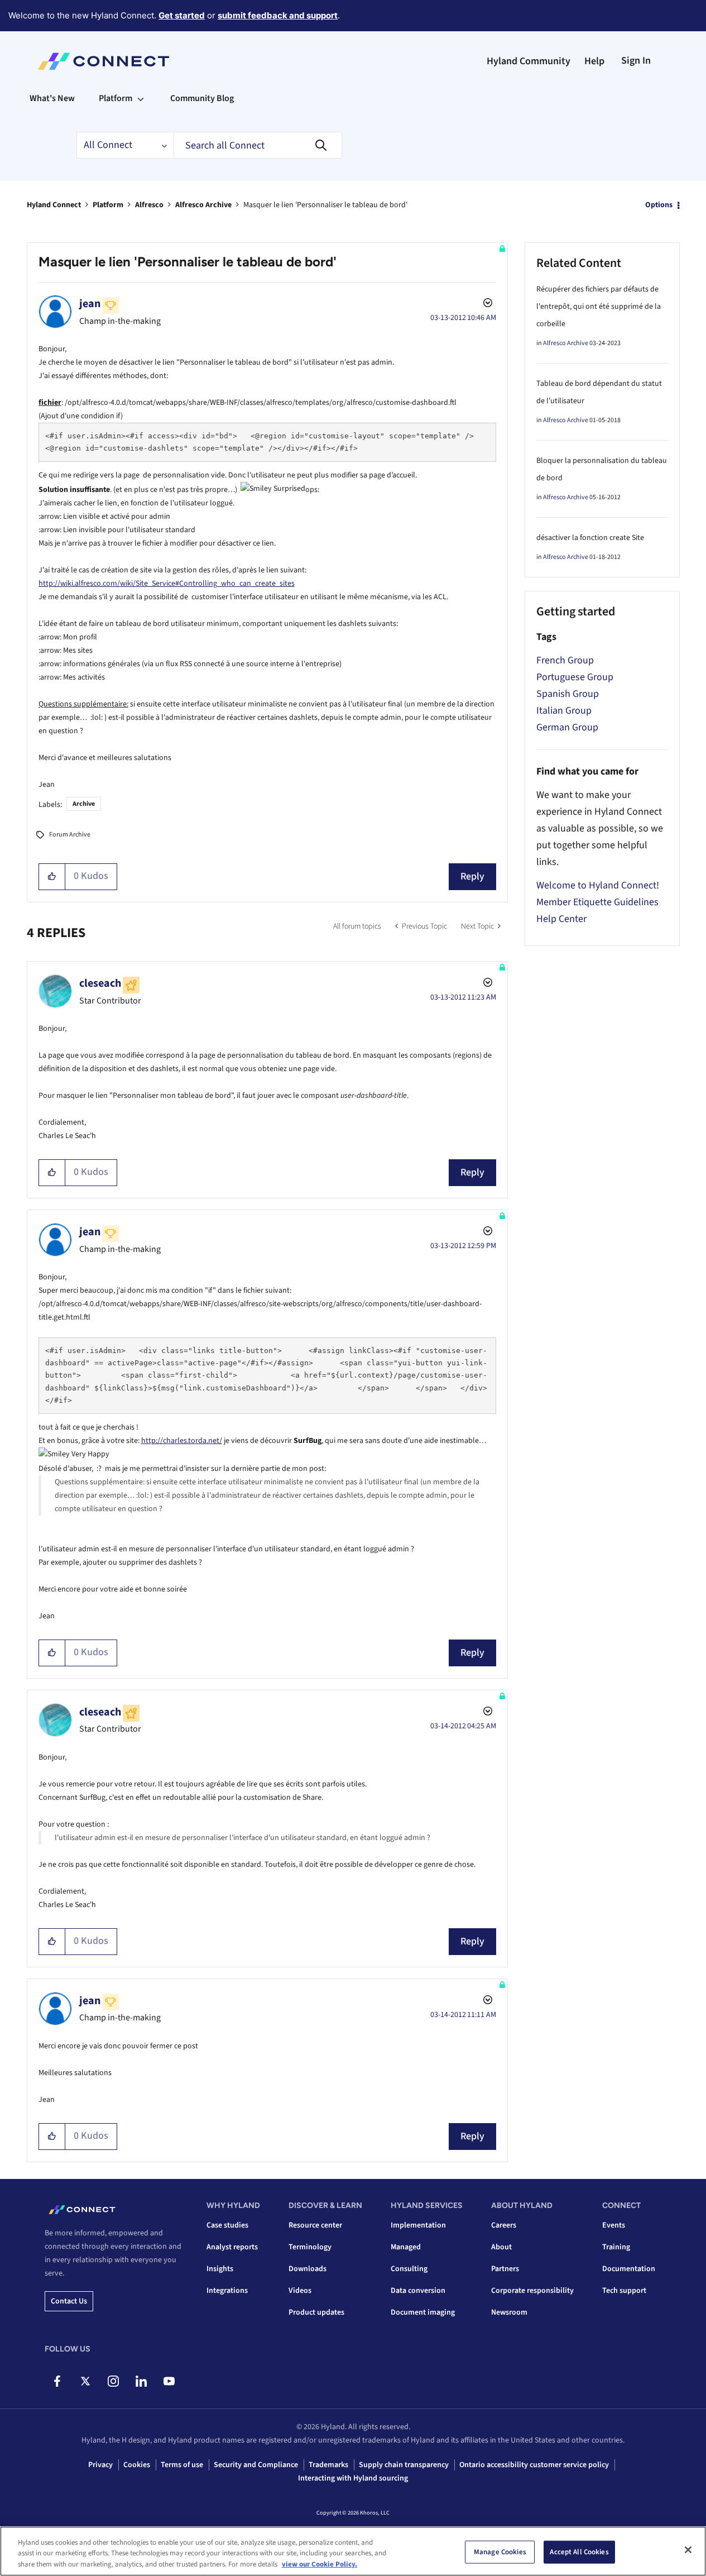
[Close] (688, 2550)
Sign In (636, 61)
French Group (565, 660)
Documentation (629, 2269)
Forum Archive (70, 835)
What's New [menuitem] (52, 98)
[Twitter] (85, 2381)
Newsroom (509, 2312)
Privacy (100, 2465)
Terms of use (182, 2465)
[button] (52, 877)
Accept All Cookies (579, 2551)
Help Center (561, 919)
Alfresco (149, 205)
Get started (182, 15)
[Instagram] (113, 2381)
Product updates (316, 2312)
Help (594, 61)
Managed (406, 2247)
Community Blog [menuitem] (202, 98)
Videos (300, 2291)
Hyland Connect (54, 205)
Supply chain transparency (404, 2465)
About (501, 2247)
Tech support (624, 2291)
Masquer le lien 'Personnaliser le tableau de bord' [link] (325, 205)
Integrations (227, 2291)
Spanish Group (568, 694)
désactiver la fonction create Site (590, 538)
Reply (472, 876)
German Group (567, 727)
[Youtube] (169, 2381)
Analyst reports (232, 2247)
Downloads (308, 2269)
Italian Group (564, 711)
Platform (108, 205)
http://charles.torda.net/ (182, 1441)
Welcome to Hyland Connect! (598, 885)
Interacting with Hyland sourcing (353, 2478)
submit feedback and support (278, 15)
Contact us (69, 2301)
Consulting (409, 2269)
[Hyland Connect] (104, 61)
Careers (504, 2225)
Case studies (227, 2225)
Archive (84, 804)
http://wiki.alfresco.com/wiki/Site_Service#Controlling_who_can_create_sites (167, 584)
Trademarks (328, 2465)
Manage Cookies (500, 2551)
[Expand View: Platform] (141, 98)
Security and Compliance (256, 2465)
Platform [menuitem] (116, 98)
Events (614, 2225)
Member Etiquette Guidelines (597, 902)
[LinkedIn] (141, 2381)
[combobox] (258, 145)
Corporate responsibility (532, 2291)
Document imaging (423, 2312)
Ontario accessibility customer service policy (534, 2465)
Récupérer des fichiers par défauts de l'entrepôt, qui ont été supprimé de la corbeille (599, 307)
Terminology (310, 2247)
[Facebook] (57, 2381)
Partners (505, 2269)
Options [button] (659, 205)
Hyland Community (529, 61)
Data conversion (418, 2291)
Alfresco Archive (203, 205)
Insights (220, 2269)
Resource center (315, 2225)
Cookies (137, 2465)
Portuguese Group (575, 677)
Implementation (418, 2225)
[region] (353, 2551)
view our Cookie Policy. (320, 2564)
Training (616, 2247)
